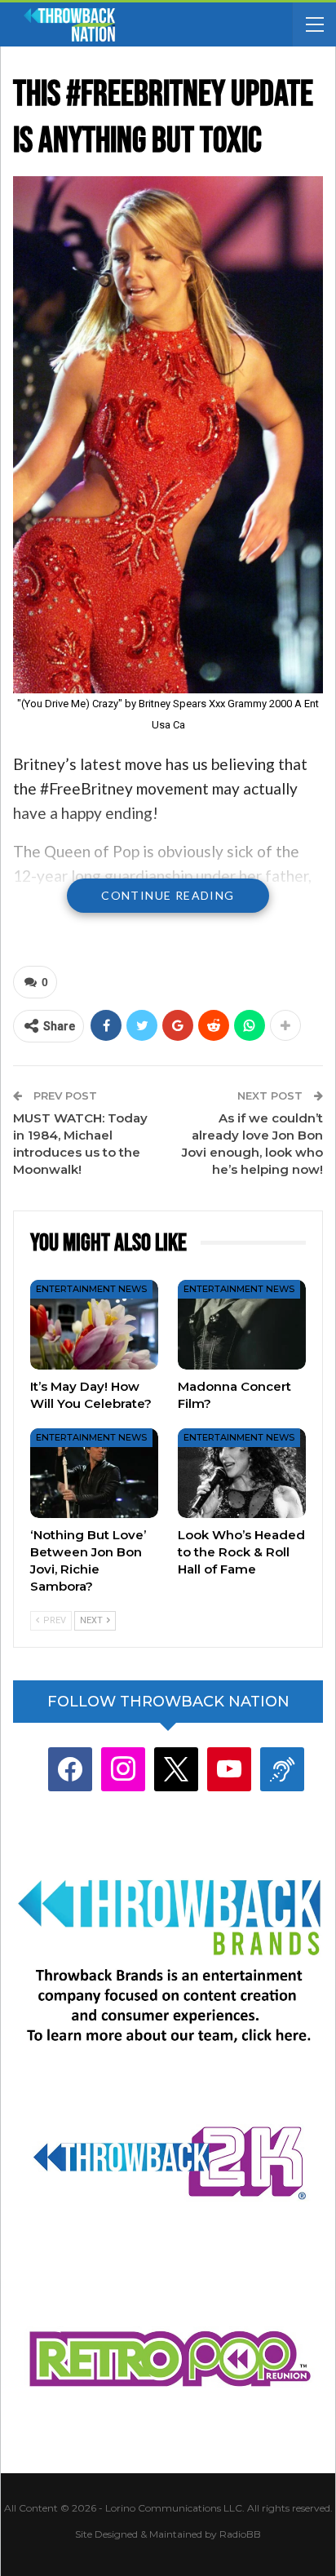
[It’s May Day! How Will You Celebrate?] (94, 1325)
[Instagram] (123, 1769)
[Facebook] (70, 1769)
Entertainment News (91, 1289)
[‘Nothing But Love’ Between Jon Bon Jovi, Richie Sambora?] (94, 1473)
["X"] (176, 1769)
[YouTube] (229, 1769)
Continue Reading (168, 895)
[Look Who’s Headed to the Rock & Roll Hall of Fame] (242, 1473)
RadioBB (240, 2534)
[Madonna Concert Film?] (242, 1325)
